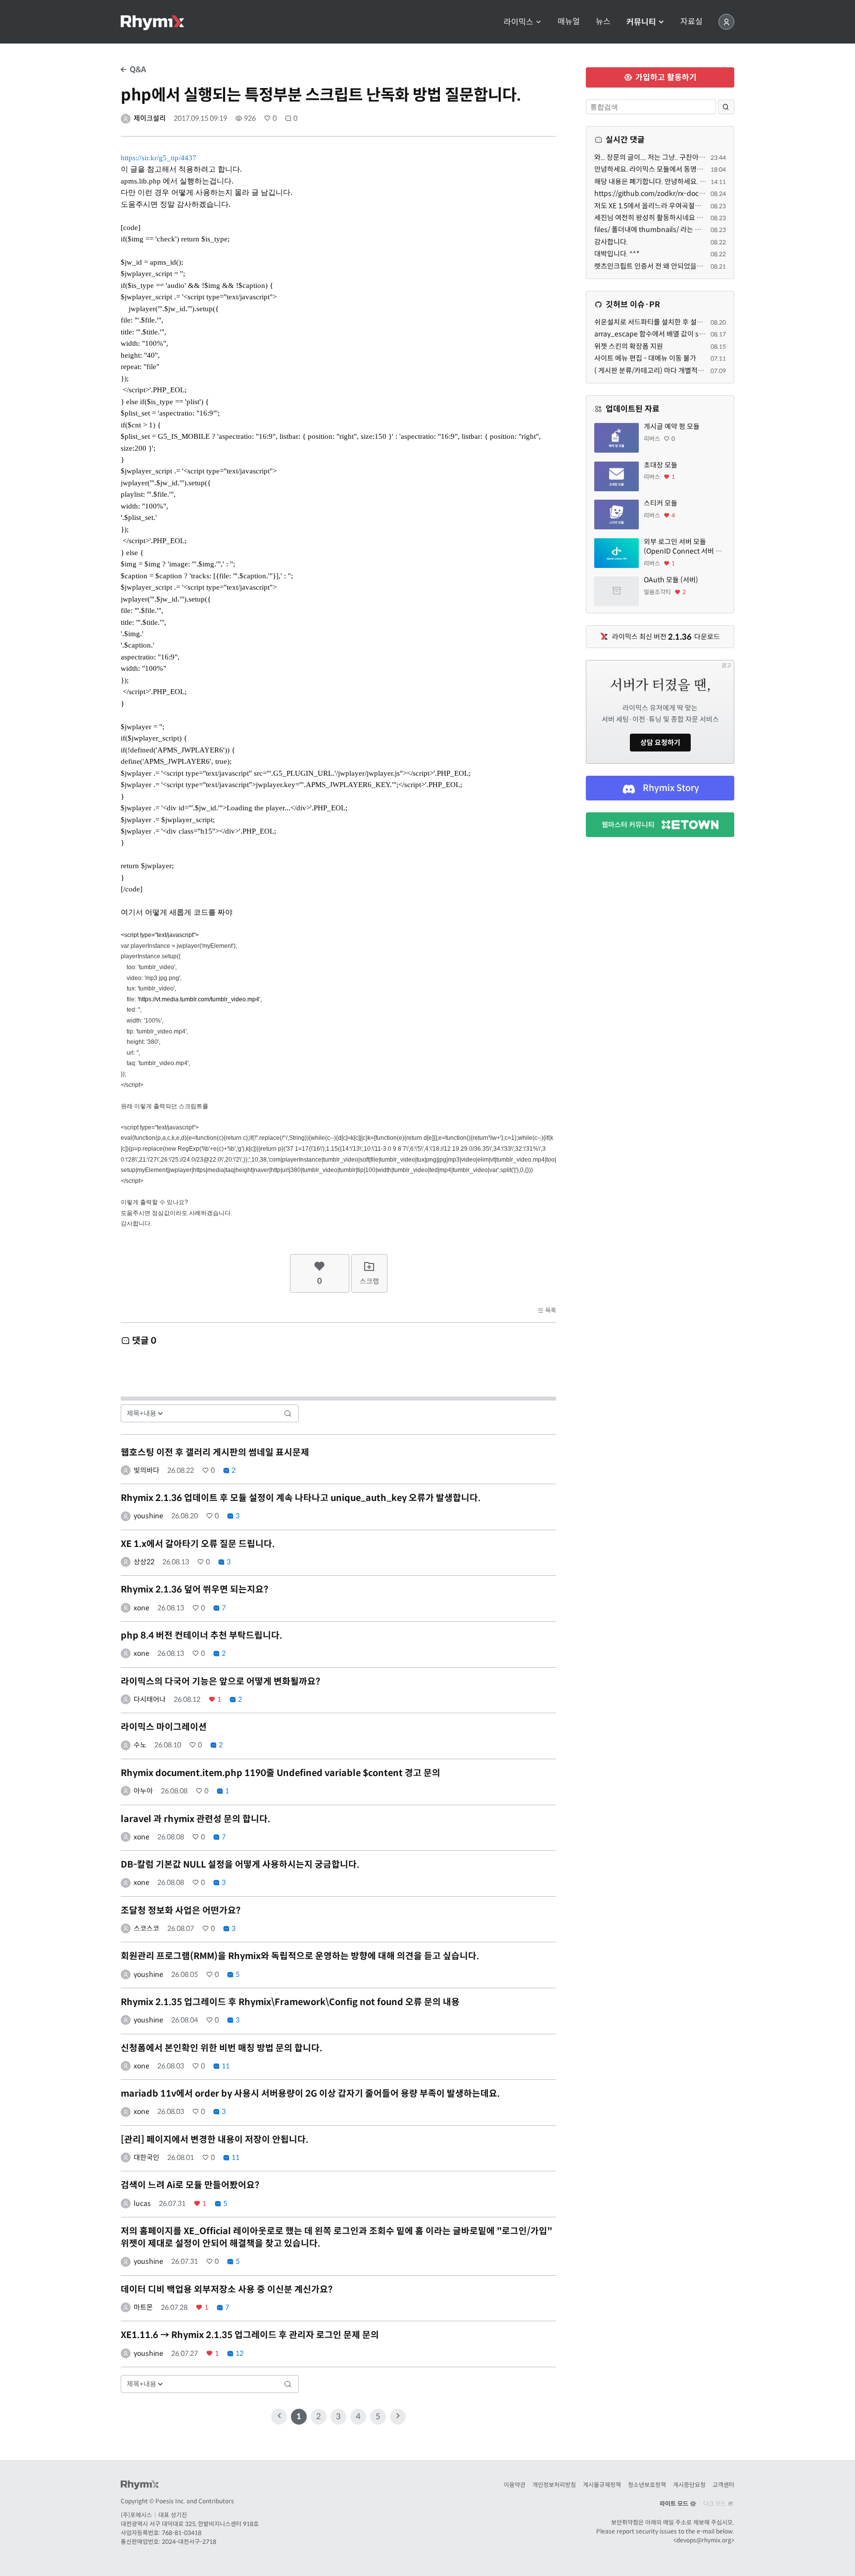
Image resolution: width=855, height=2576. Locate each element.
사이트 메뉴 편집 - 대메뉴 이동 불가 (645, 358)
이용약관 (515, 2485)
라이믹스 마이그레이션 (164, 1727)
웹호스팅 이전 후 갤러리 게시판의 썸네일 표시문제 (215, 1452)
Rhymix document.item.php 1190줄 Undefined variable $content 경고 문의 (281, 1773)
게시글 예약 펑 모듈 (672, 426)
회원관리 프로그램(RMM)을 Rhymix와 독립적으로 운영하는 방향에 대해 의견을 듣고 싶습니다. (300, 1956)
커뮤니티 (642, 22)
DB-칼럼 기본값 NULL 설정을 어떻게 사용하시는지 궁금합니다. (240, 1865)
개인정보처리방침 (554, 2485)
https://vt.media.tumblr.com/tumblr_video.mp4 (199, 999)
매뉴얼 (569, 22)
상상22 (144, 1562)
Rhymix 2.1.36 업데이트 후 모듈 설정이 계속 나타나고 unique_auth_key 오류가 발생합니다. (301, 1498)
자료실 (691, 22)
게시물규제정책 (602, 2485)
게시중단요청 (689, 2485)
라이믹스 (520, 22)
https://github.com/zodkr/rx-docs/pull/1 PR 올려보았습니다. (688, 193)
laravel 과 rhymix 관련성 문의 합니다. (195, 1819)
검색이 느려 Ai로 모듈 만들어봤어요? (190, 2185)
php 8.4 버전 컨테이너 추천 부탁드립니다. (201, 1636)
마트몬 (143, 2307)
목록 (550, 1310)
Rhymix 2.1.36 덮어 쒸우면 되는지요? (194, 1590)
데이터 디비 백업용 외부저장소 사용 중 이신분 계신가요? (227, 2290)
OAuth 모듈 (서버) (671, 580)
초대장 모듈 (661, 465)
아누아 (143, 1791)
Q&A (137, 70)
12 (239, 2353)
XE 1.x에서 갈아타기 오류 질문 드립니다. (198, 1544)
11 (225, 2066)
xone (142, 1608)
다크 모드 (715, 2504)
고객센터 (723, 2485)
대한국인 (146, 2157)
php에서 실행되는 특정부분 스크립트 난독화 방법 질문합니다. (321, 95)
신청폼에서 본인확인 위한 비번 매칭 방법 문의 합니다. (221, 2048)
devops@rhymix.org (704, 2540)
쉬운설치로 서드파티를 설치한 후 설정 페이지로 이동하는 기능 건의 (690, 322)
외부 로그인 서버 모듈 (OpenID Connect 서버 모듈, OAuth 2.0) (683, 547)
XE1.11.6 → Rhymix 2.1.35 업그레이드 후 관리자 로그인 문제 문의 (250, 2335)
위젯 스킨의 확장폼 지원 (629, 346)
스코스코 (146, 1928)
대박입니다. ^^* (617, 254)
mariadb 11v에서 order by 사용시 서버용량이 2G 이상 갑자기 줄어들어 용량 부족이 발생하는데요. (310, 2094)
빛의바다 (146, 1470)
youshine (148, 1516)
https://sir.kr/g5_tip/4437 (159, 158)
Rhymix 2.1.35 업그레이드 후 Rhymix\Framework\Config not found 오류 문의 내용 (290, 2002)
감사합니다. (611, 242)
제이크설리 (150, 118)
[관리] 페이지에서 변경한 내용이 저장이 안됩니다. (214, 2140)
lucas (142, 2203)
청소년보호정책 (647, 2485)
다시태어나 (150, 1699)
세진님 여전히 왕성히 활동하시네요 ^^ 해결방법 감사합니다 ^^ (684, 218)
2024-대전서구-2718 (189, 2542)
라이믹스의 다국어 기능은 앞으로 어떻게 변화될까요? (220, 1682)
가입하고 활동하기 (665, 77)
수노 (140, 1745)
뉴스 (603, 22)
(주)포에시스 (136, 2515)
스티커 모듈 (661, 503)
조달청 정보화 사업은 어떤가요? (181, 1911)
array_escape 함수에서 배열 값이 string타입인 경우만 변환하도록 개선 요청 (705, 334)
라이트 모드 (675, 2504)
